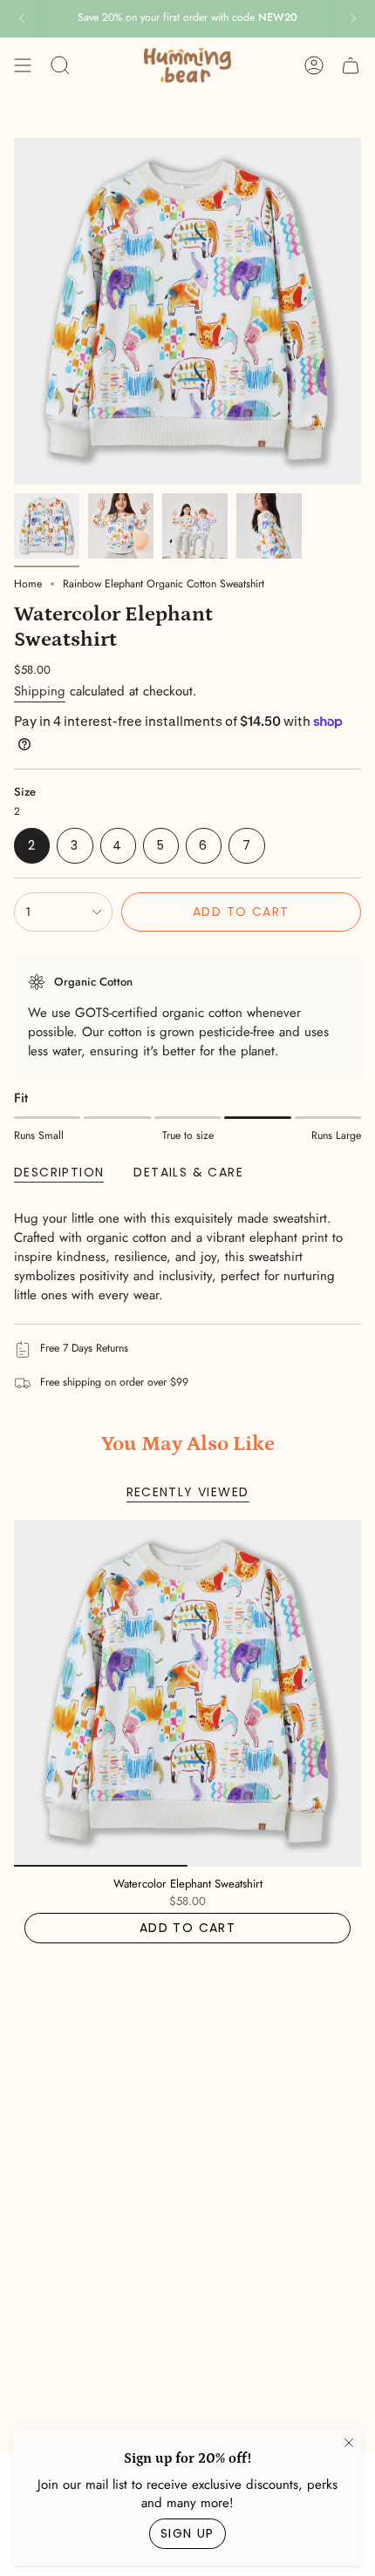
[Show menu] (23, 65)
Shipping (40, 691)
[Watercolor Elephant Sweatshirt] (187, 1693)
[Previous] (22, 18)
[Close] (349, 2443)
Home (28, 584)
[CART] (351, 65)
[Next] (353, 18)
